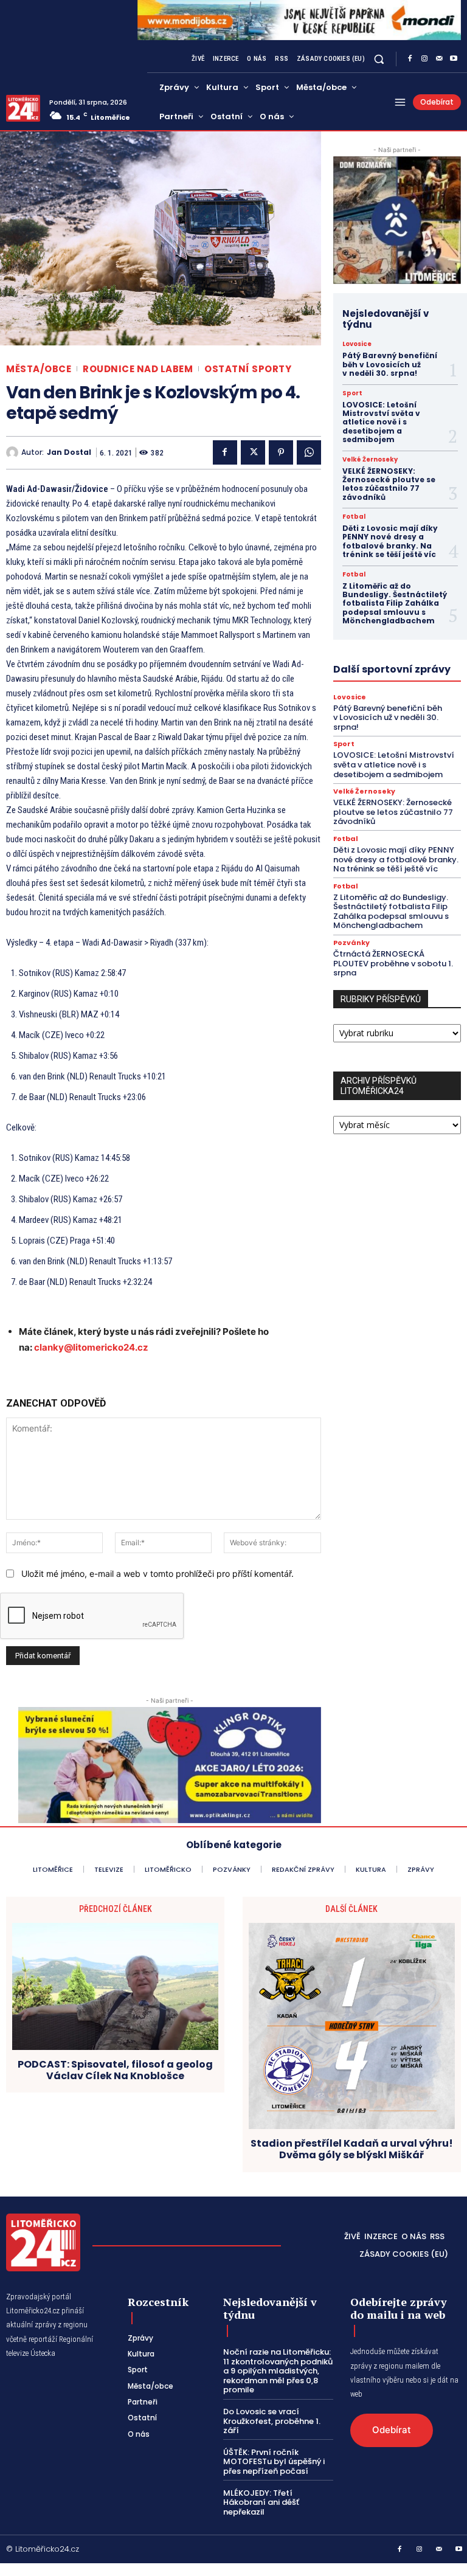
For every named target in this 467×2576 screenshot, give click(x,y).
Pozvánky (351, 943)
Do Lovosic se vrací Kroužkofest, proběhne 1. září (272, 2421)
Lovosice (357, 344)
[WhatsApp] (309, 452)
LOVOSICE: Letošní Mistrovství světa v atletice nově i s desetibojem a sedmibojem (381, 422)
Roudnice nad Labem (138, 369)
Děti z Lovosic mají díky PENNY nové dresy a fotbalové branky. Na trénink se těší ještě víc (390, 541)
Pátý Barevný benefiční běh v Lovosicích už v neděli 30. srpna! (390, 364)
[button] (379, 59)
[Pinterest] (281, 452)
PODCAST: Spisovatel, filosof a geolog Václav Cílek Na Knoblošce (115, 2070)
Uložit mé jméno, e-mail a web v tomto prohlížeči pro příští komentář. (157, 1574)
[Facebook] (410, 59)
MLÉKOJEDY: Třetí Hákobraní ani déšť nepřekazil (261, 2502)
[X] (253, 452)
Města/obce (39, 369)
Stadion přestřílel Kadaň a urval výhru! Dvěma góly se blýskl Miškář (352, 2149)
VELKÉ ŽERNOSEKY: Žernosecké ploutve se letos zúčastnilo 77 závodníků (389, 484)
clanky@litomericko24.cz (91, 1347)
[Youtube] (454, 59)
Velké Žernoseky (370, 460)
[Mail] (439, 59)
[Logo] (23, 108)
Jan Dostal (69, 452)
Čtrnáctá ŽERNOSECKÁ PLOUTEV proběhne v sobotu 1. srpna (393, 963)
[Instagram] (424, 59)
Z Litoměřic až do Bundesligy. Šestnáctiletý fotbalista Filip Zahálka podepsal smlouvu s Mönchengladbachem (395, 604)
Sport (352, 393)
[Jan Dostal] (14, 452)
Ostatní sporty (248, 369)
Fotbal (354, 517)
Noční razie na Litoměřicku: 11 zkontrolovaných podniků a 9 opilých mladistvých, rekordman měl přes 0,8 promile (278, 2371)
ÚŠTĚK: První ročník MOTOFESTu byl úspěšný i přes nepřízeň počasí (274, 2462)
